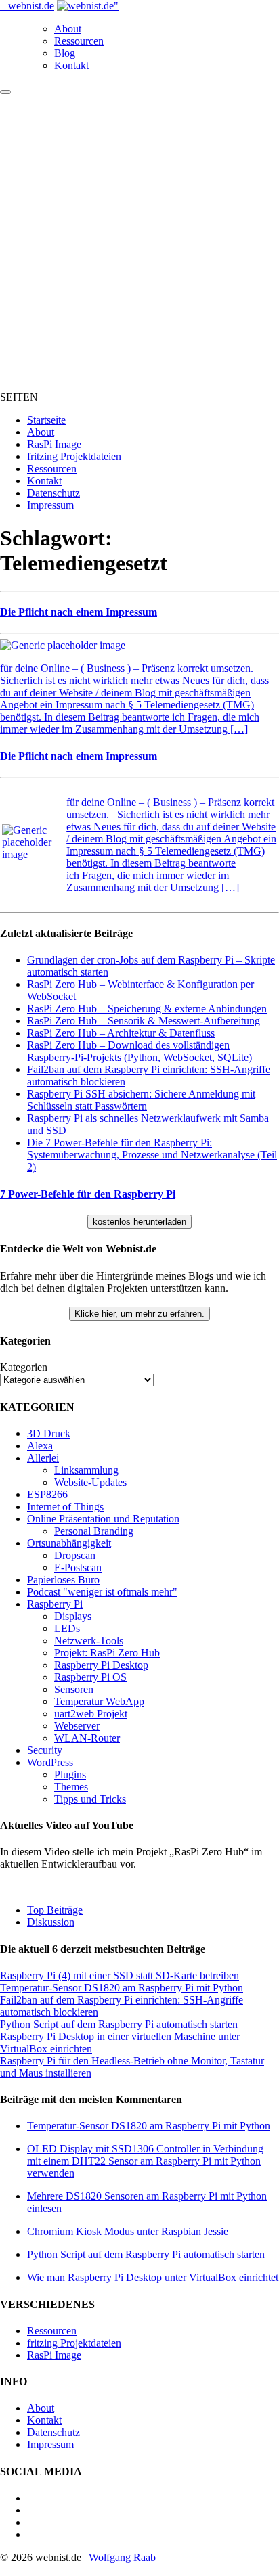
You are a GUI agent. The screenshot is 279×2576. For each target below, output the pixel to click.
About (68, 29)
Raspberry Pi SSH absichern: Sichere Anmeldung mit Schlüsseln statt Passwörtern (141, 1100)
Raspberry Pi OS (90, 1677)
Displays (73, 1616)
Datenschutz (53, 493)
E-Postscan (78, 1567)
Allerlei (43, 1458)
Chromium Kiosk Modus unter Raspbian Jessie (128, 2231)
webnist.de (31, 6)
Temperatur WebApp (99, 1701)
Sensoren (74, 1689)
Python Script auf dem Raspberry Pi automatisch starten (119, 2024)
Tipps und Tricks (90, 1799)
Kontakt (71, 65)
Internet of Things (65, 1507)
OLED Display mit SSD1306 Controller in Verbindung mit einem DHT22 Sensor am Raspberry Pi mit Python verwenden (145, 2161)
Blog (65, 53)
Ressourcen (79, 41)
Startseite (46, 420)
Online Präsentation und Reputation (103, 1519)
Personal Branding (94, 1531)
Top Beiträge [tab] (55, 1910)
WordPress (50, 1762)
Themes (71, 1787)
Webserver (77, 1726)
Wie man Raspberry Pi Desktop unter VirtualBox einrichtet (153, 2277)
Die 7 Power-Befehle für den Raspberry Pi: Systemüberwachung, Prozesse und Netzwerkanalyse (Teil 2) (152, 1155)
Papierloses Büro (63, 1580)
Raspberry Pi (55, 1604)
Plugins (70, 1775)
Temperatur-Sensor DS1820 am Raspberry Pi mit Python (122, 1988)
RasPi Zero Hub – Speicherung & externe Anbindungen (147, 1009)
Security (45, 1750)
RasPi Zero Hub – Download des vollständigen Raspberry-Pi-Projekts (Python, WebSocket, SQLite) (139, 1051)
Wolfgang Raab (122, 2557)
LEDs (67, 1628)
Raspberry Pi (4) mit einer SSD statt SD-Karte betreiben (120, 1975)
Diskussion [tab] (51, 1922)
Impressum (50, 505)
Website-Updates (90, 1482)
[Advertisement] (139, 241)
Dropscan (75, 1555)
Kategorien (24, 1367)
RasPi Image (54, 444)
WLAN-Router (87, 1738)
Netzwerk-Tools (89, 1641)
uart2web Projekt (91, 1714)
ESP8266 (47, 1494)
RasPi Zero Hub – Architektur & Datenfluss (121, 1033)
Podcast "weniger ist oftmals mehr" (102, 1592)
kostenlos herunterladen (139, 1222)
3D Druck (49, 1433)
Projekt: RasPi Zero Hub (107, 1653)
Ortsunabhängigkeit (69, 1543)
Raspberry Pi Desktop (101, 1665)
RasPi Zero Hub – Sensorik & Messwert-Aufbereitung (144, 1021)
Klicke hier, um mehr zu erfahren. (139, 1314)
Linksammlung (86, 1470)
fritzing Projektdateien (74, 456)
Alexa (40, 1446)
